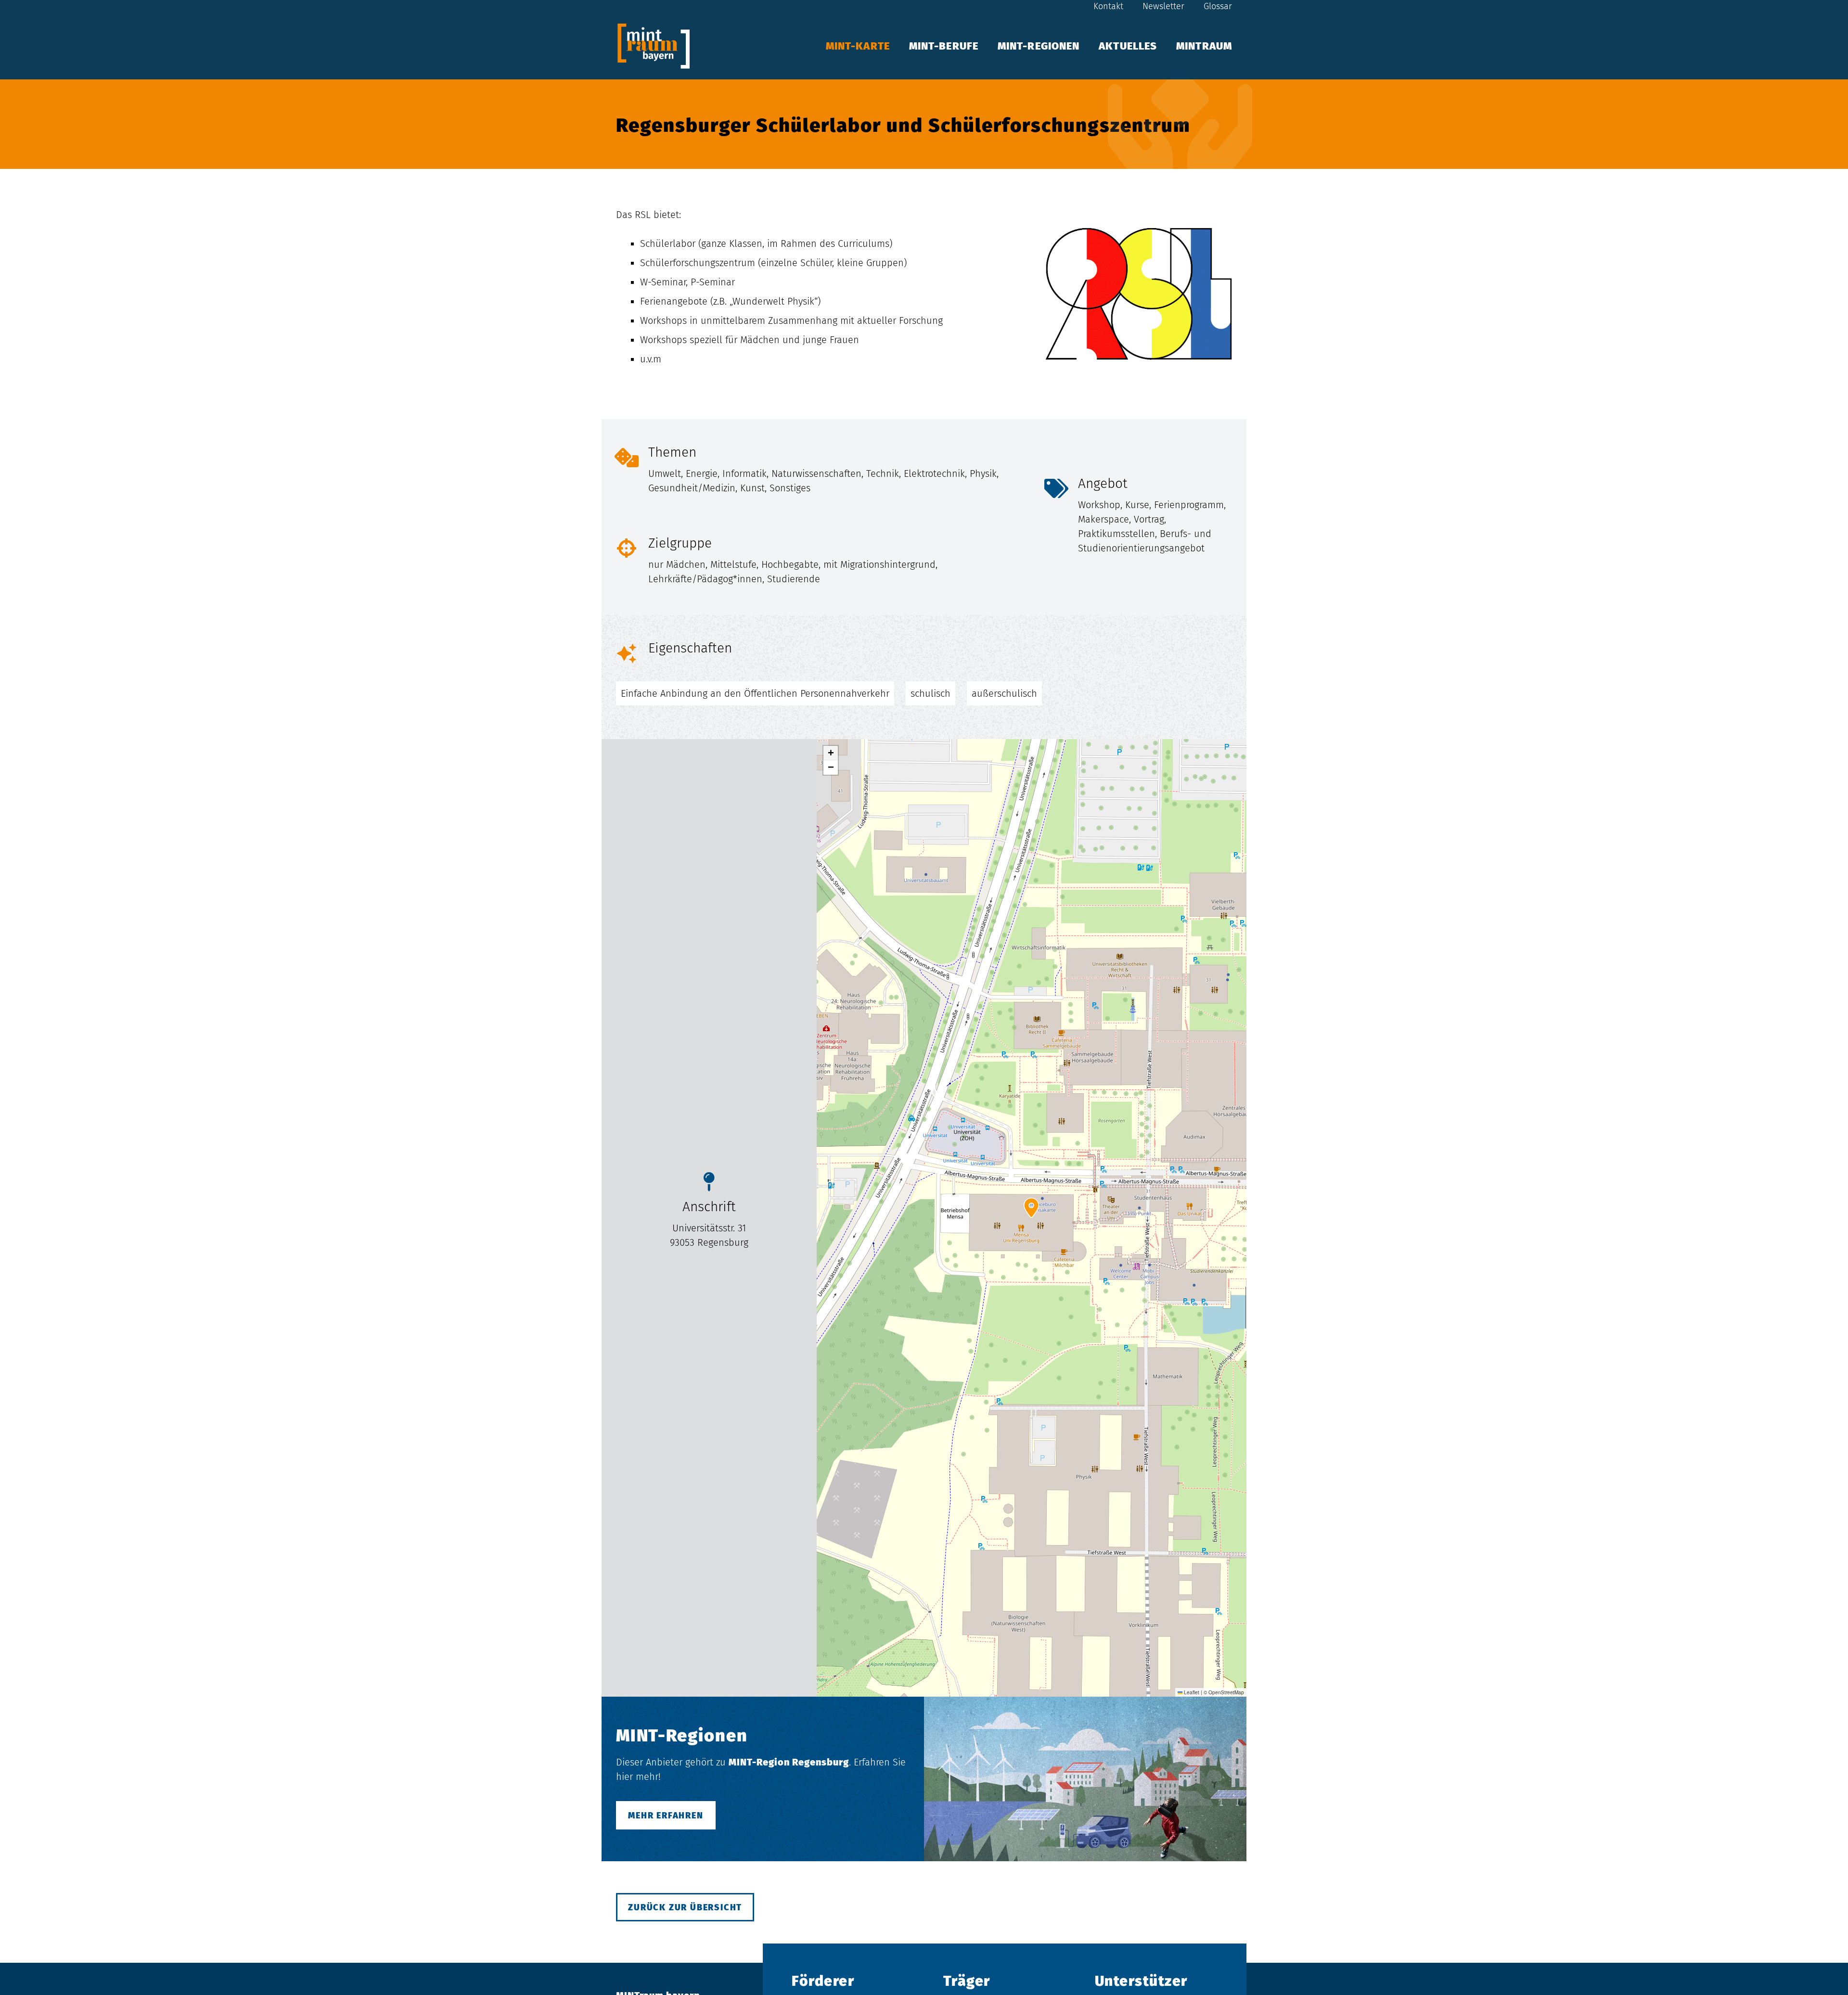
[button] (1242, 46)
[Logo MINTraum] (654, 46)
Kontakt (1108, 6)
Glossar (1218, 6)
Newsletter (1163, 6)
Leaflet (1191, 1692)
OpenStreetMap (1226, 1692)
